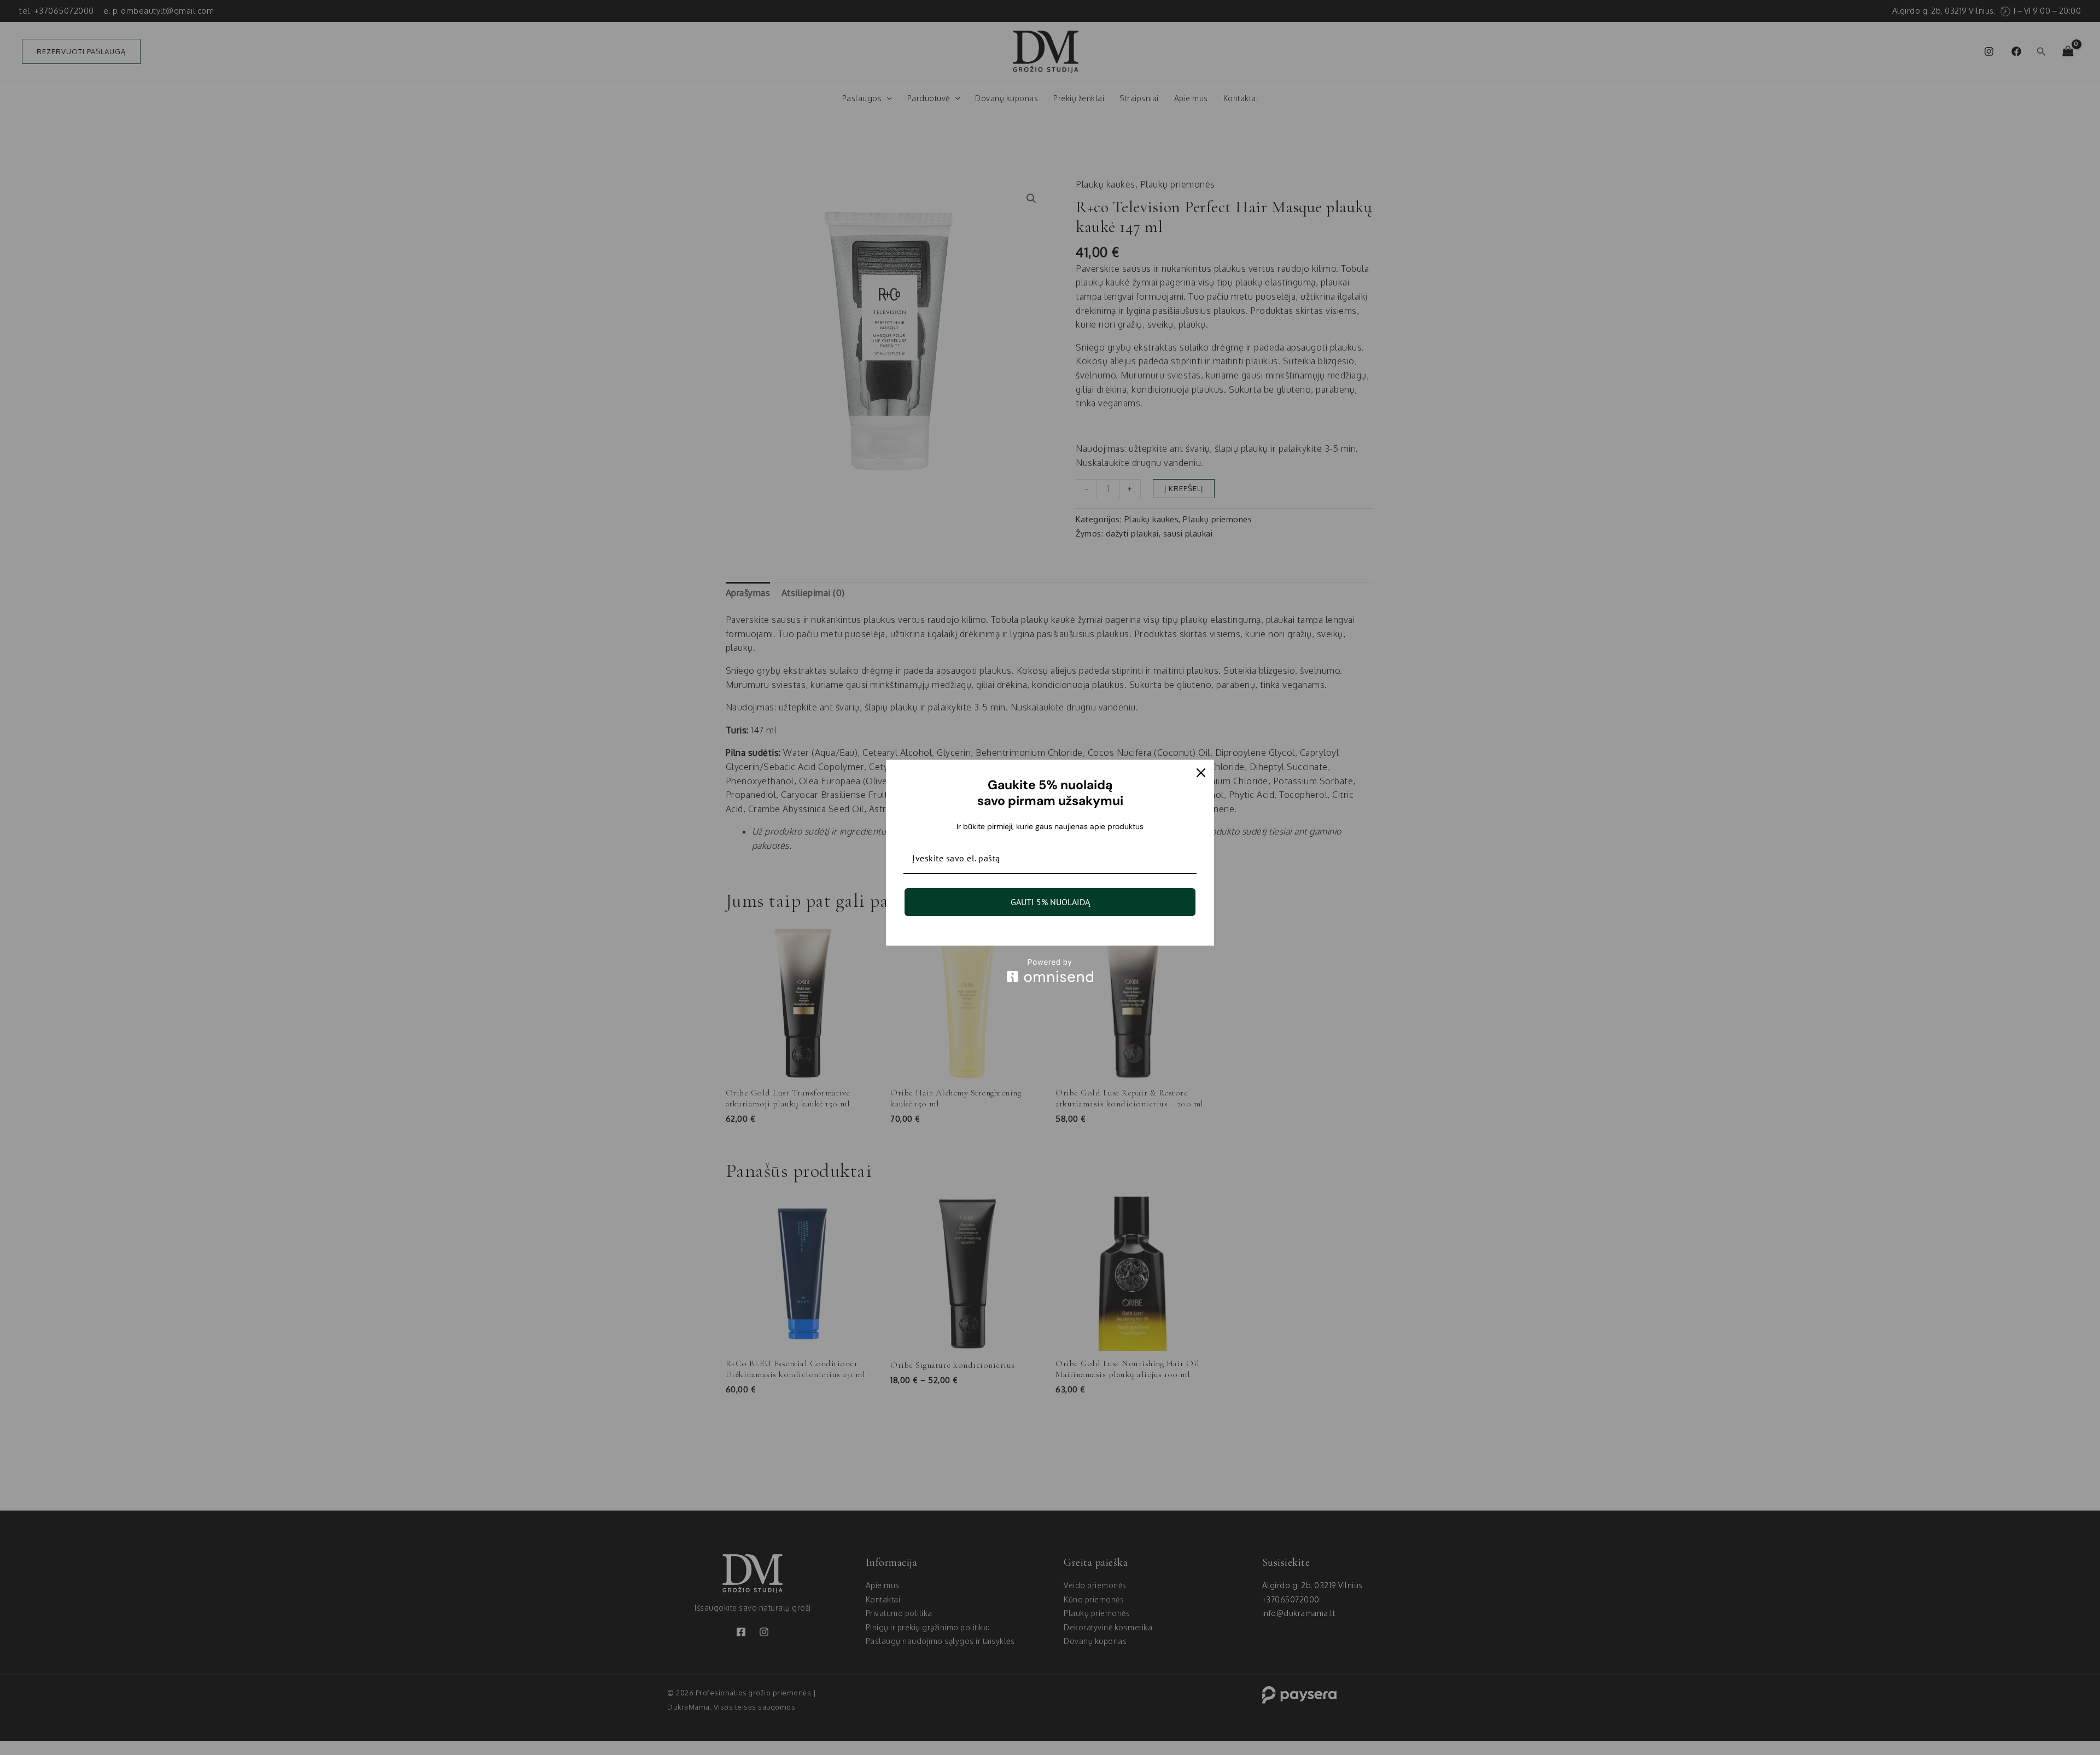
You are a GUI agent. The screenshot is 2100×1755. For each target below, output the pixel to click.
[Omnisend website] (1050, 970)
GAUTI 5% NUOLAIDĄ (1050, 902)
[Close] (1201, 773)
